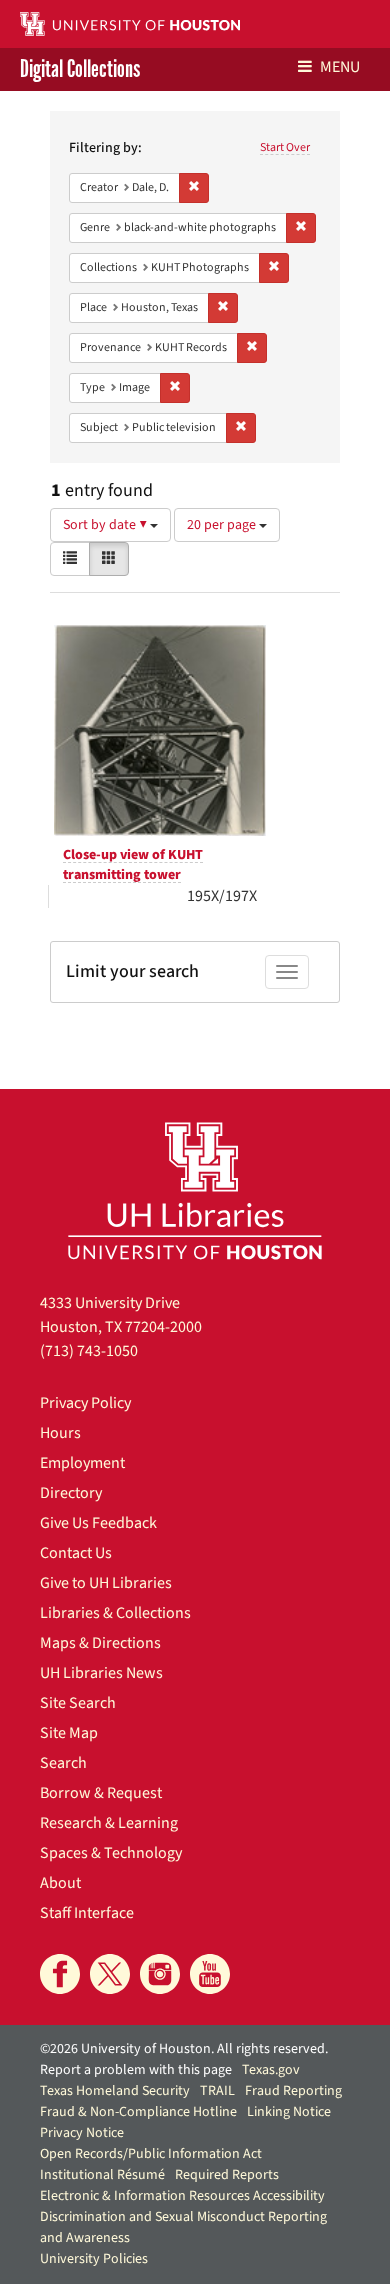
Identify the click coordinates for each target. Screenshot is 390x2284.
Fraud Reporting (293, 2091)
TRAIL (217, 2091)
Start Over (285, 147)
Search (63, 1763)
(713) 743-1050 (89, 1351)
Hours (60, 1433)
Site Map (69, 1733)
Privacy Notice (82, 2133)
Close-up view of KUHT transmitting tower (133, 865)
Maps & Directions (100, 1643)
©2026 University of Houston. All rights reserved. (184, 2049)
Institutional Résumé (102, 2175)
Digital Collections (80, 69)
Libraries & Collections (115, 1613)
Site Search (78, 1703)
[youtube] (210, 1974)
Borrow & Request (101, 1793)
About (60, 1883)
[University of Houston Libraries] (195, 1190)
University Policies (94, 2259)
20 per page (223, 525)
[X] (110, 1974)
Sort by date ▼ (106, 525)
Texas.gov (271, 2070)
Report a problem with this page (136, 2070)
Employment (82, 1463)
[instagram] (160, 1974)
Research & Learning (109, 1823)
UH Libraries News (101, 1673)
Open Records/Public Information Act (151, 2154)
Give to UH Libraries (106, 1583)
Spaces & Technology (111, 1853)
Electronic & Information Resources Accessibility (182, 2196)
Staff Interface (87, 1913)
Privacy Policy (85, 1403)
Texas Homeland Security (115, 2091)
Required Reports (227, 2175)
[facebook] (60, 1974)
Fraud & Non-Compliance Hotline (138, 2112)
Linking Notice (289, 2112)
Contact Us (76, 1553)
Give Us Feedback (98, 1523)
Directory (71, 1493)
